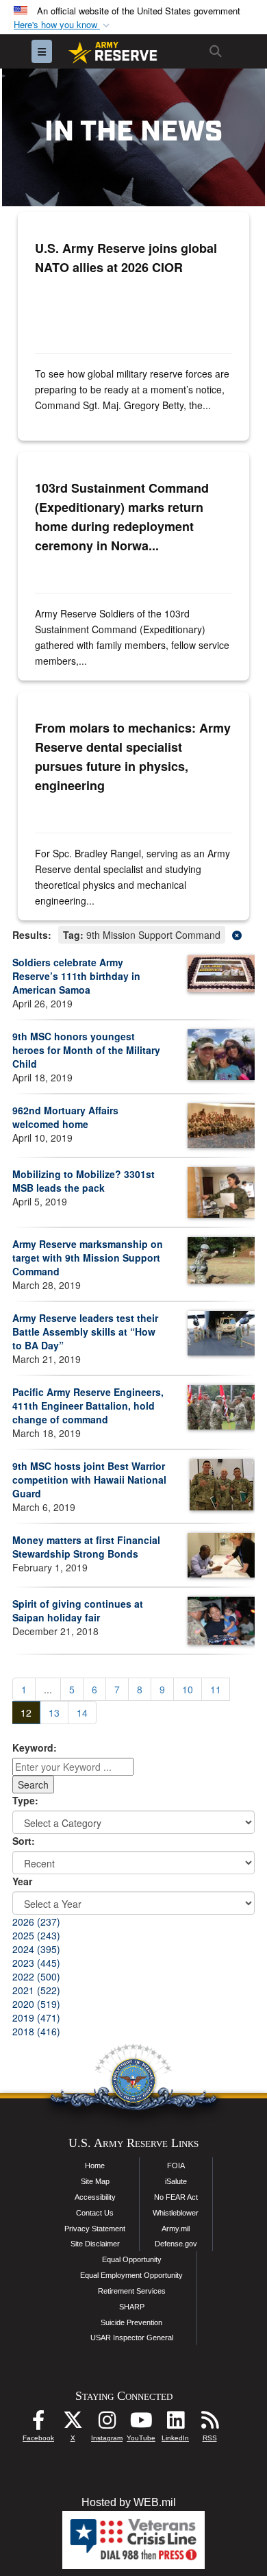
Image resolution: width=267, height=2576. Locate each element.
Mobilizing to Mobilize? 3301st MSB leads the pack (84, 1181)
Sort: (24, 1841)
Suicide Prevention (131, 2322)
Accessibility (95, 2197)
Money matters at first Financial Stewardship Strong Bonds (86, 1547)
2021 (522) (36, 1990)
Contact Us (95, 2213)
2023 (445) (36, 1963)
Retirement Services (132, 2291)
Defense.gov (176, 2244)
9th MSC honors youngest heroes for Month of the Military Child (86, 1050)
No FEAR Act (176, 2197)
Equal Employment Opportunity (131, 2275)
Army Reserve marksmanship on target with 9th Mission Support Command (88, 1258)
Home (95, 2166)
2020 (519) (36, 2004)
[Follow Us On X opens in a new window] (73, 2424)
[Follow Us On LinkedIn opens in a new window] (175, 2424)
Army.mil (176, 2229)
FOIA (176, 2166)
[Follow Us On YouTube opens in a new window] (141, 2424)
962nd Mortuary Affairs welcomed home (65, 1117)
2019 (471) (36, 2017)
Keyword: (35, 1747)
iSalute (176, 2181)
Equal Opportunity (132, 2259)
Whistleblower (176, 2213)
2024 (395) (36, 1949)
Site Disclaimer (95, 2244)
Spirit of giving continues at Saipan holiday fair (78, 1610)
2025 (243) (36, 1935)
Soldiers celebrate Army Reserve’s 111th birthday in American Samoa (76, 976)
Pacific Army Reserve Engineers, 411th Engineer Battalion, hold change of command (88, 1406)
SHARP (132, 2307)
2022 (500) (36, 1976)
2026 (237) (36, 1922)
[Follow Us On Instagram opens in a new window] (107, 2424)
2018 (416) (36, 2031)
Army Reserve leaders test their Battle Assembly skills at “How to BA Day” (85, 1332)
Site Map (95, 2181)
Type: (25, 1800)
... (48, 1689)
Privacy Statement (95, 2229)
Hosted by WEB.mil (129, 2502)
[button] (63, 25)
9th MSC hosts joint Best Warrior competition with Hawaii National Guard (89, 1480)
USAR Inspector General (132, 2338)
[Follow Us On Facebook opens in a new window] (38, 2424)
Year (22, 1881)
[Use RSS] (209, 2424)
